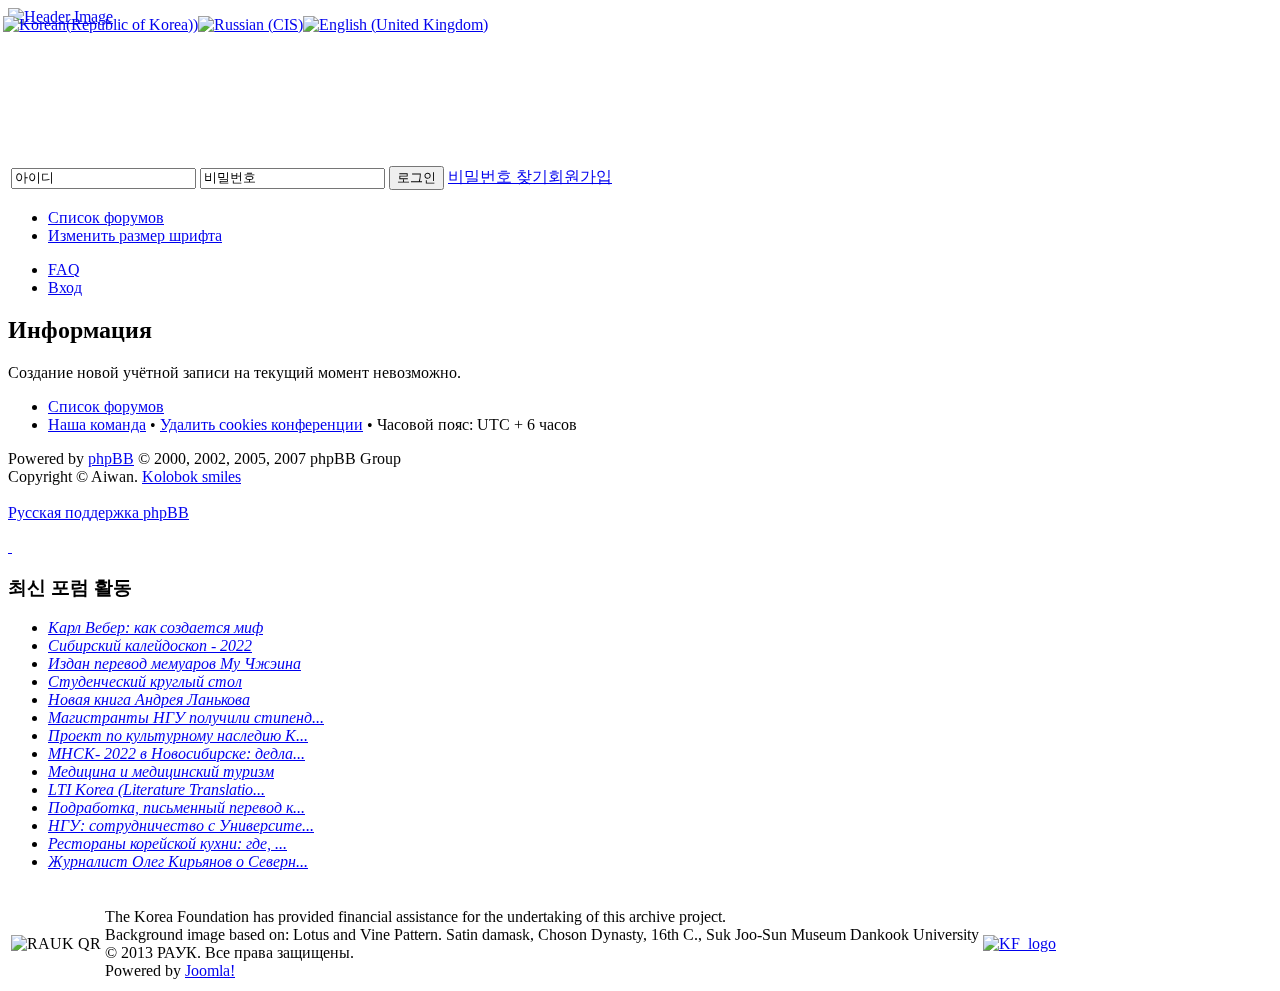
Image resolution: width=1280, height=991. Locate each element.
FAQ (64, 269)
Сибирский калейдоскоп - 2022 (150, 645)
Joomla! (210, 970)
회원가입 (580, 176)
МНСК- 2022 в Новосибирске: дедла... (176, 753)
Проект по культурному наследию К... (178, 735)
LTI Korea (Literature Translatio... (156, 789)
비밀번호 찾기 (498, 176)
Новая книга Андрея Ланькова (149, 699)
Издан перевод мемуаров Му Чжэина (174, 663)
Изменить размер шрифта (135, 235)
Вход (65, 287)
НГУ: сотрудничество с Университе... (181, 825)
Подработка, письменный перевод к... (176, 807)
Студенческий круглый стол (145, 681)
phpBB (111, 458)
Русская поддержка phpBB (98, 512)
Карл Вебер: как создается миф (155, 627)
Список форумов (106, 217)
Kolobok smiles (191, 476)
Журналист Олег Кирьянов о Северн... (178, 861)
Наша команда (97, 424)
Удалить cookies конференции (261, 424)
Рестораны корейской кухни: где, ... (167, 843)
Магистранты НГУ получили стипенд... (186, 717)
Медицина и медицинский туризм (161, 771)
